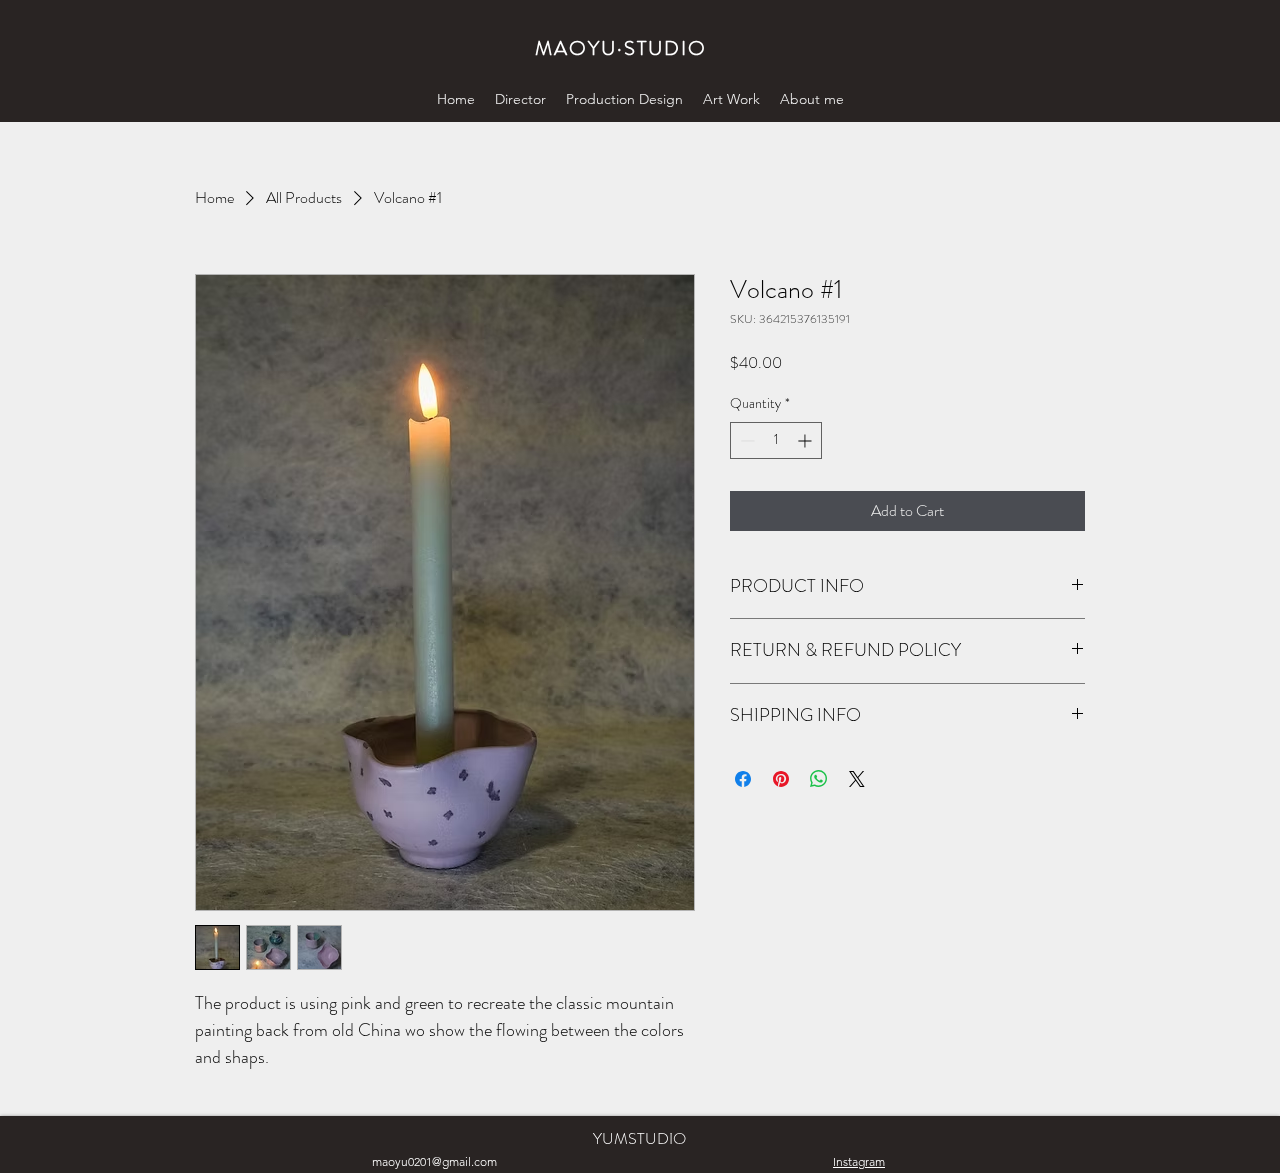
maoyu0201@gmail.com (434, 1161)
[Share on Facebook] (743, 779)
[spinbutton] (776, 440)
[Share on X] (857, 779)
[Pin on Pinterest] (781, 779)
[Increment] (806, 440)
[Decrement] (745, 440)
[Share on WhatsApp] (819, 779)
